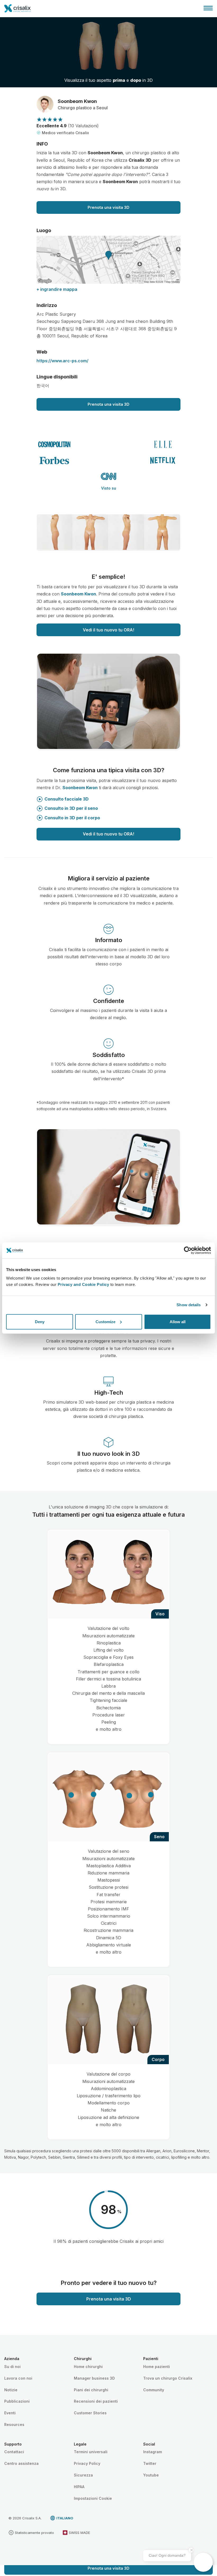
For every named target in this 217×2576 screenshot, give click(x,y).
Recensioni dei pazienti (96, 2401)
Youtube (151, 2475)
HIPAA (79, 2487)
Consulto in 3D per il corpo (72, 818)
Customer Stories (90, 2413)
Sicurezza (83, 2475)
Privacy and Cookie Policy (83, 1284)
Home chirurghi (88, 2367)
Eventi (10, 2413)
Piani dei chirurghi (91, 2390)
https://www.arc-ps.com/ (62, 361)
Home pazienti (157, 2367)
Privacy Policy (87, 2463)
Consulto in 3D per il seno (71, 808)
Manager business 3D (94, 2378)
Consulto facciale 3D (67, 799)
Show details (189, 1305)
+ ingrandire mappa (57, 289)
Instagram (153, 2452)
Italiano (65, 2518)
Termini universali (91, 2452)
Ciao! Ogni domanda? (167, 2555)
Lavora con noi (18, 2378)
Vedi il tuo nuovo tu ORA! (108, 630)
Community (154, 2390)
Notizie (11, 2390)
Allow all (178, 1321)
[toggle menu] (208, 8)
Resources (14, 2424)
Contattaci (14, 2452)
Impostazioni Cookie (93, 2498)
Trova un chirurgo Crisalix (168, 2378)
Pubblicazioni (17, 2401)
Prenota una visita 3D (108, 207)
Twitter (150, 2463)
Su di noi (12, 2367)
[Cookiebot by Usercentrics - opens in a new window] (188, 1250)
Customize (105, 1321)
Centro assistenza (21, 2463)
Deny (40, 1321)
